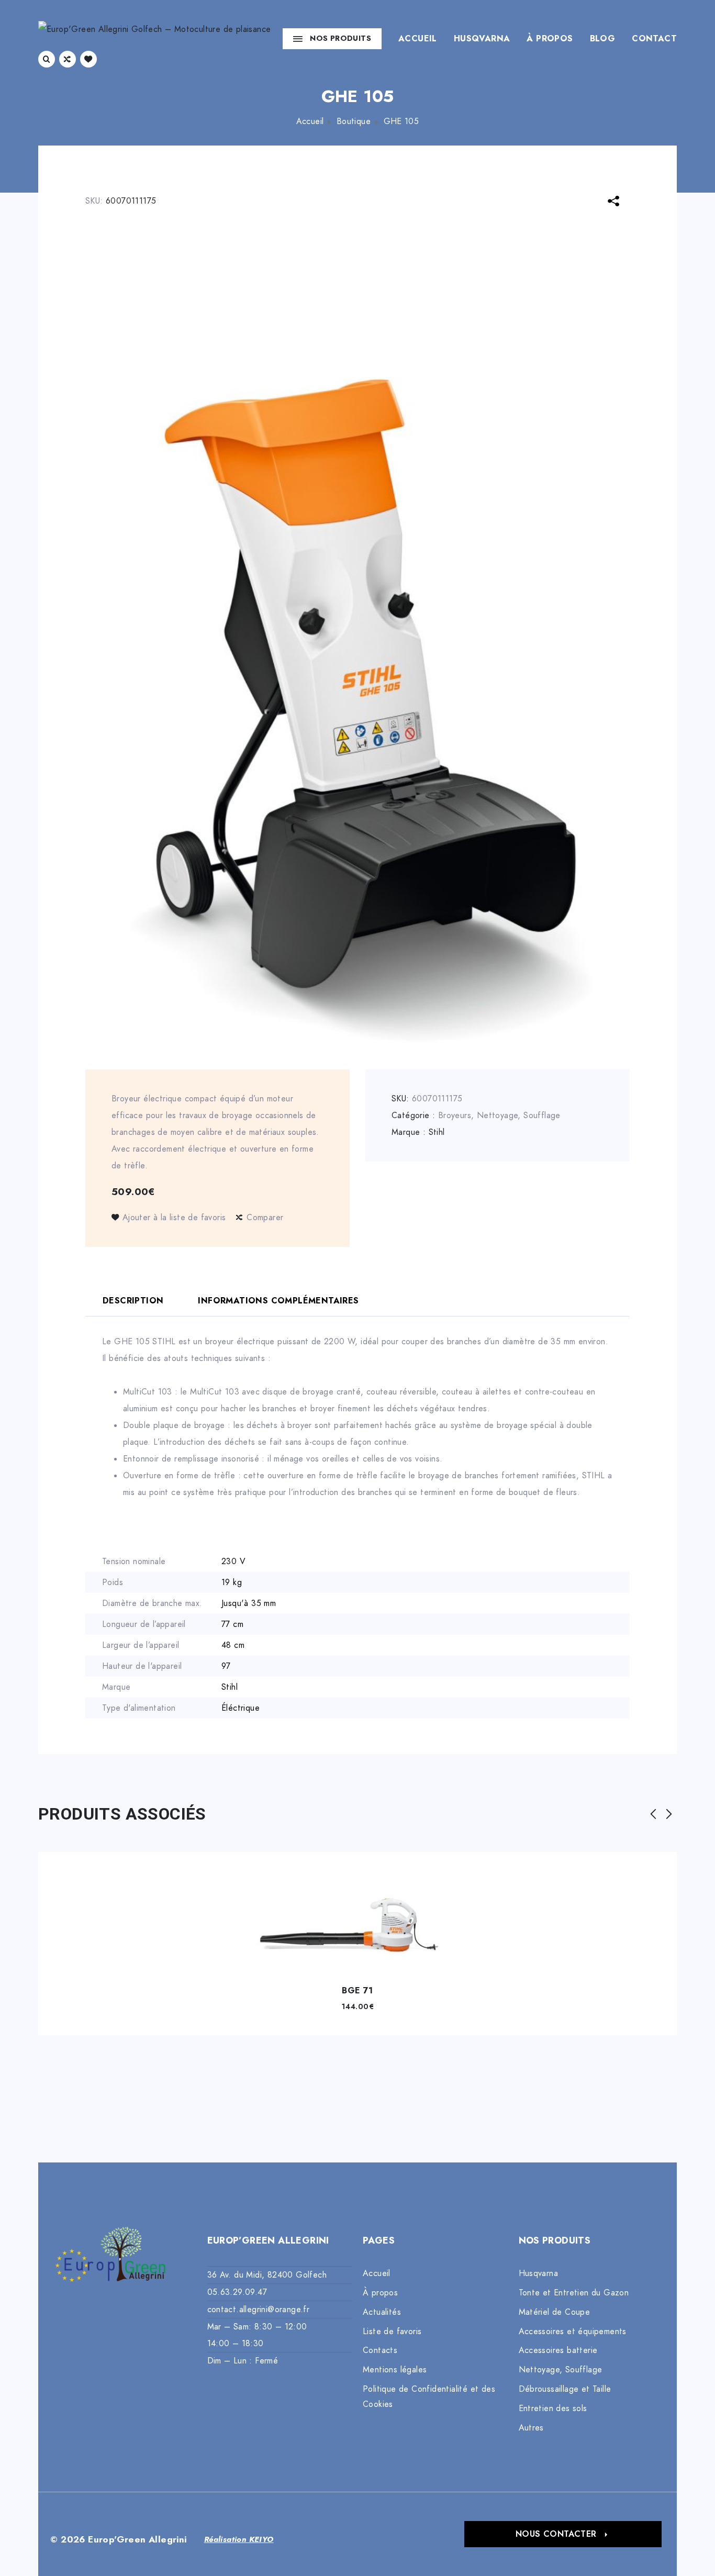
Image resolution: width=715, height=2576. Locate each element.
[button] (563, 2534)
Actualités (382, 2312)
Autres (531, 2428)
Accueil (418, 39)
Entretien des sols (553, 2408)
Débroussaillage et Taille (565, 2389)
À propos (550, 39)
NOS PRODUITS (340, 38)
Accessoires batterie (558, 2350)
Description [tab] (133, 1301)
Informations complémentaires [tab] (278, 1301)
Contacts (380, 2350)
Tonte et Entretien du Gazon (574, 2293)
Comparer (265, 1218)
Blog (603, 39)
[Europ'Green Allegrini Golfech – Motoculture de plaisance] (154, 38)
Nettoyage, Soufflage (519, 1116)
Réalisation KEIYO (239, 2539)
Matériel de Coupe (555, 2312)
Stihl (437, 1132)
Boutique (354, 121)
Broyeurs (455, 1116)
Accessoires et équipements (573, 2332)
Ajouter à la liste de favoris (174, 1218)
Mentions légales (395, 2370)
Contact (654, 39)
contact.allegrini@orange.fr (259, 2310)
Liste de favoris (392, 2332)
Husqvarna (482, 39)
